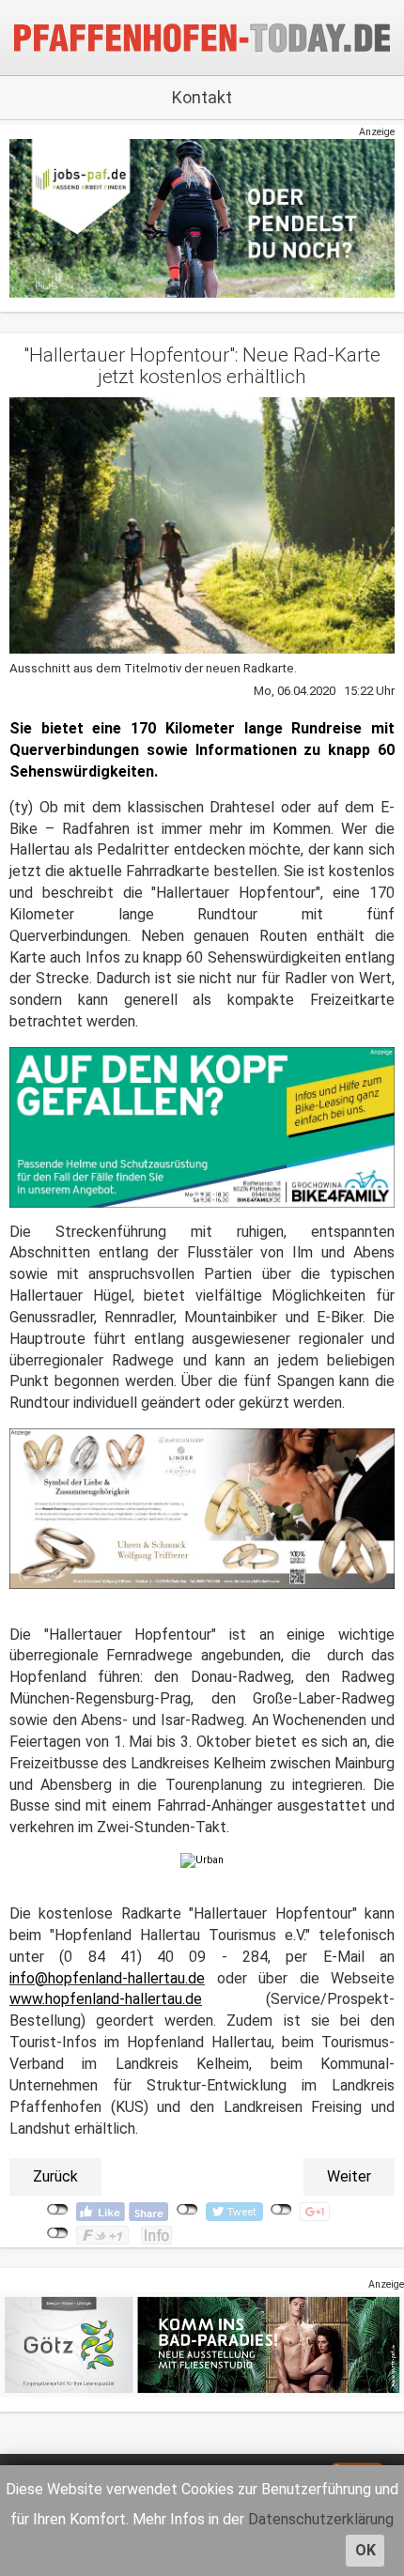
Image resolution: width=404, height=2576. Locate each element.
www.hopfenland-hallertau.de (106, 1999)
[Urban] (202, 1860)
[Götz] (202, 2344)
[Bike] (202, 1126)
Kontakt (202, 97)
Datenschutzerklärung (321, 2519)
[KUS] (202, 218)
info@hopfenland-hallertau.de (107, 1978)
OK (365, 2550)
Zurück (55, 2176)
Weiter (349, 2176)
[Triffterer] (202, 1508)
